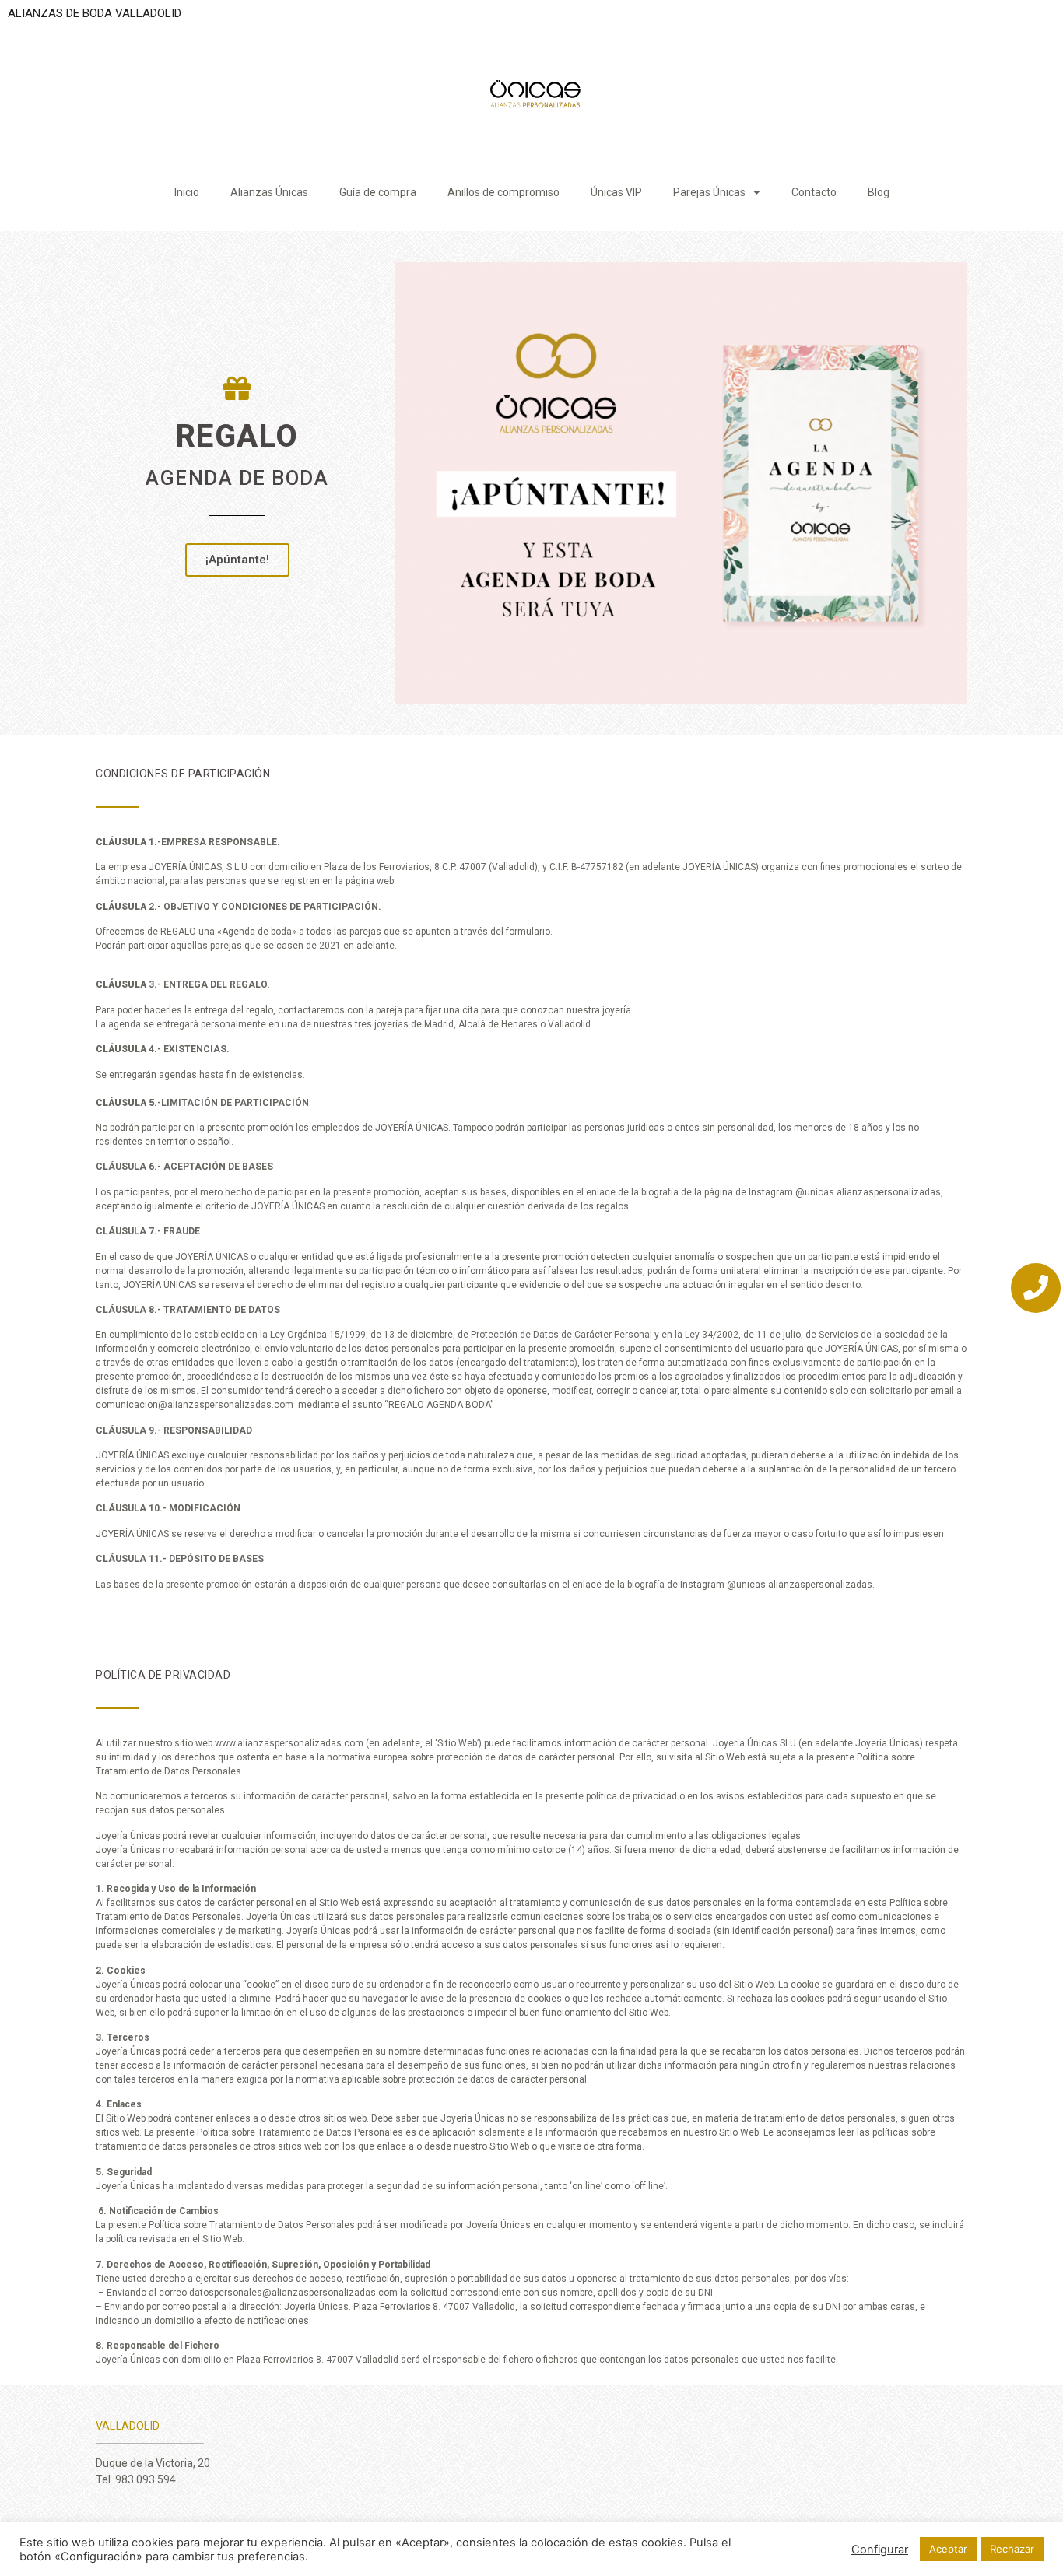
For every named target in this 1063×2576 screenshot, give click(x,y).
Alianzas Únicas (269, 192)
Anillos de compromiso (503, 192)
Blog (879, 192)
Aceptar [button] (948, 2549)
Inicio (187, 192)
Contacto (814, 192)
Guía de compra (378, 192)
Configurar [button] (880, 2550)
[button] (237, 560)
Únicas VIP (616, 192)
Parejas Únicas (709, 192)
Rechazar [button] (1012, 2549)
